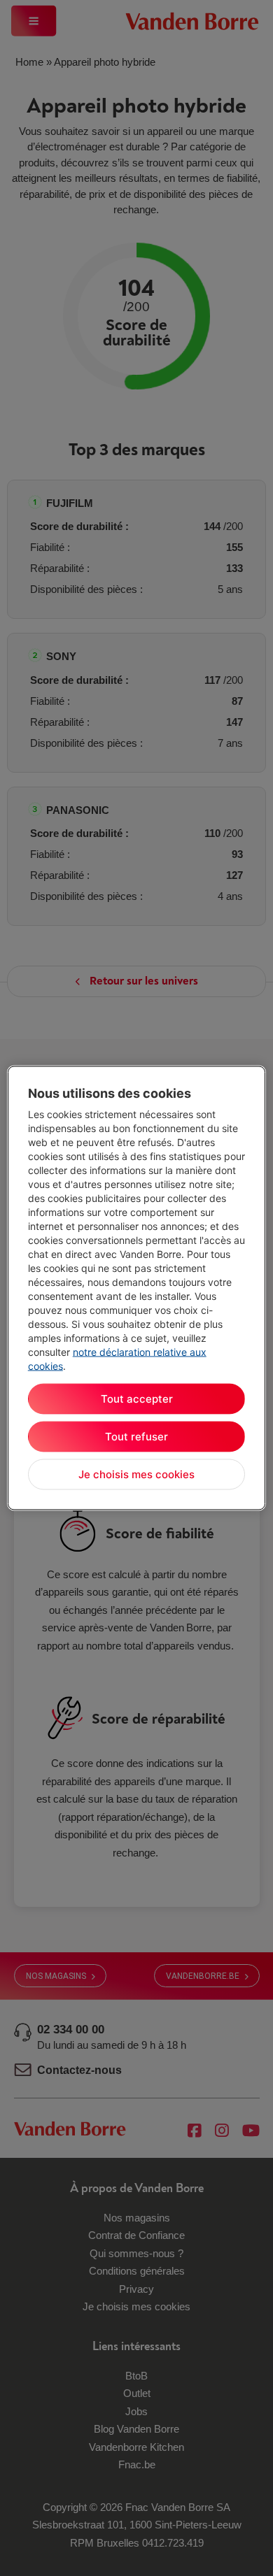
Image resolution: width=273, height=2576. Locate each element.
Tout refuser (136, 1437)
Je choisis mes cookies (136, 1474)
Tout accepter (137, 1399)
